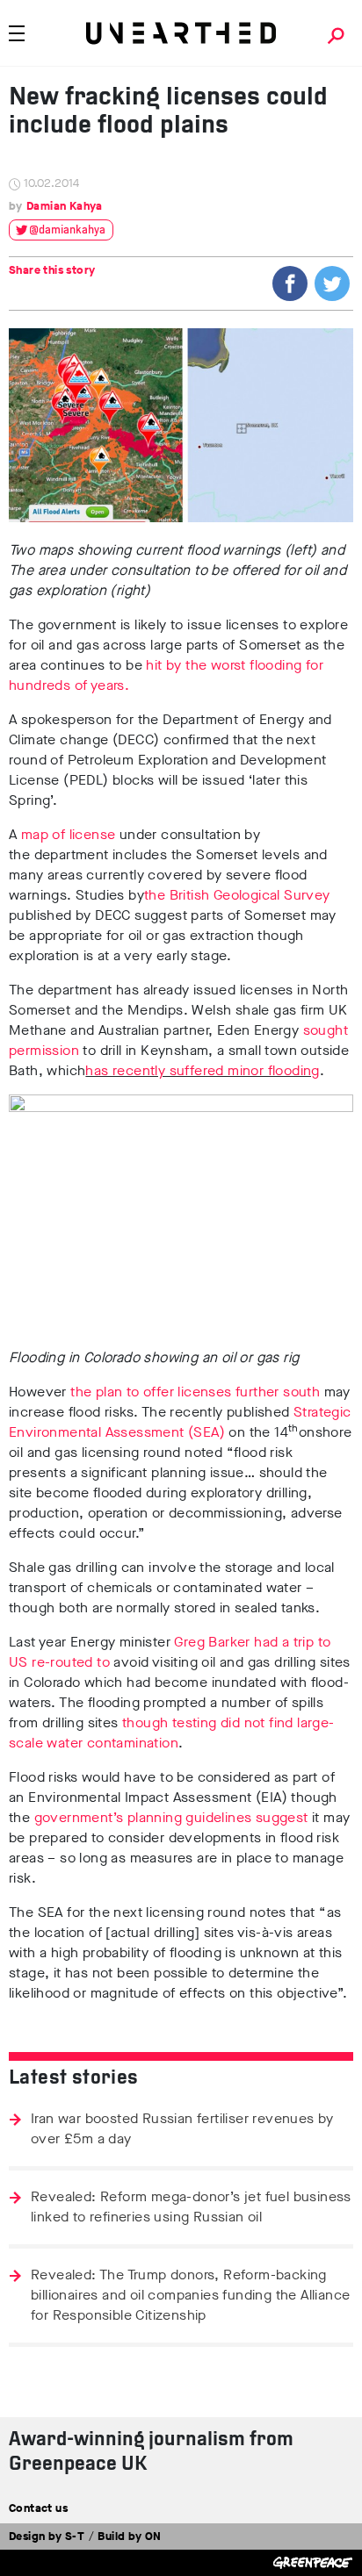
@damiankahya (67, 230)
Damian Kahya (65, 206)
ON (153, 2536)
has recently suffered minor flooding (202, 1070)
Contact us (38, 2508)
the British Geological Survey (237, 895)
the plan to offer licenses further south (195, 1392)
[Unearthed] (181, 33)
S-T (75, 2536)
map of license (70, 834)
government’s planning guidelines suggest (171, 1817)
